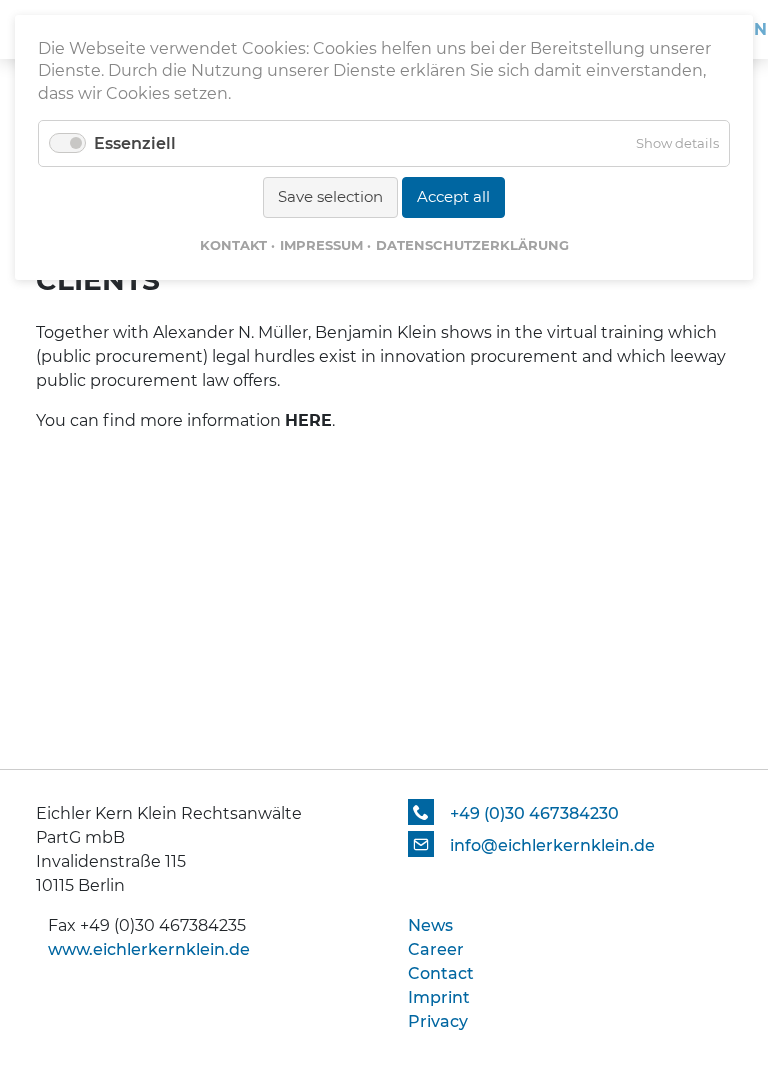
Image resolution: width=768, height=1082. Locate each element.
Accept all (453, 196)
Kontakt (233, 245)
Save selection (330, 196)
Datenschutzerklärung (472, 245)
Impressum (321, 245)
